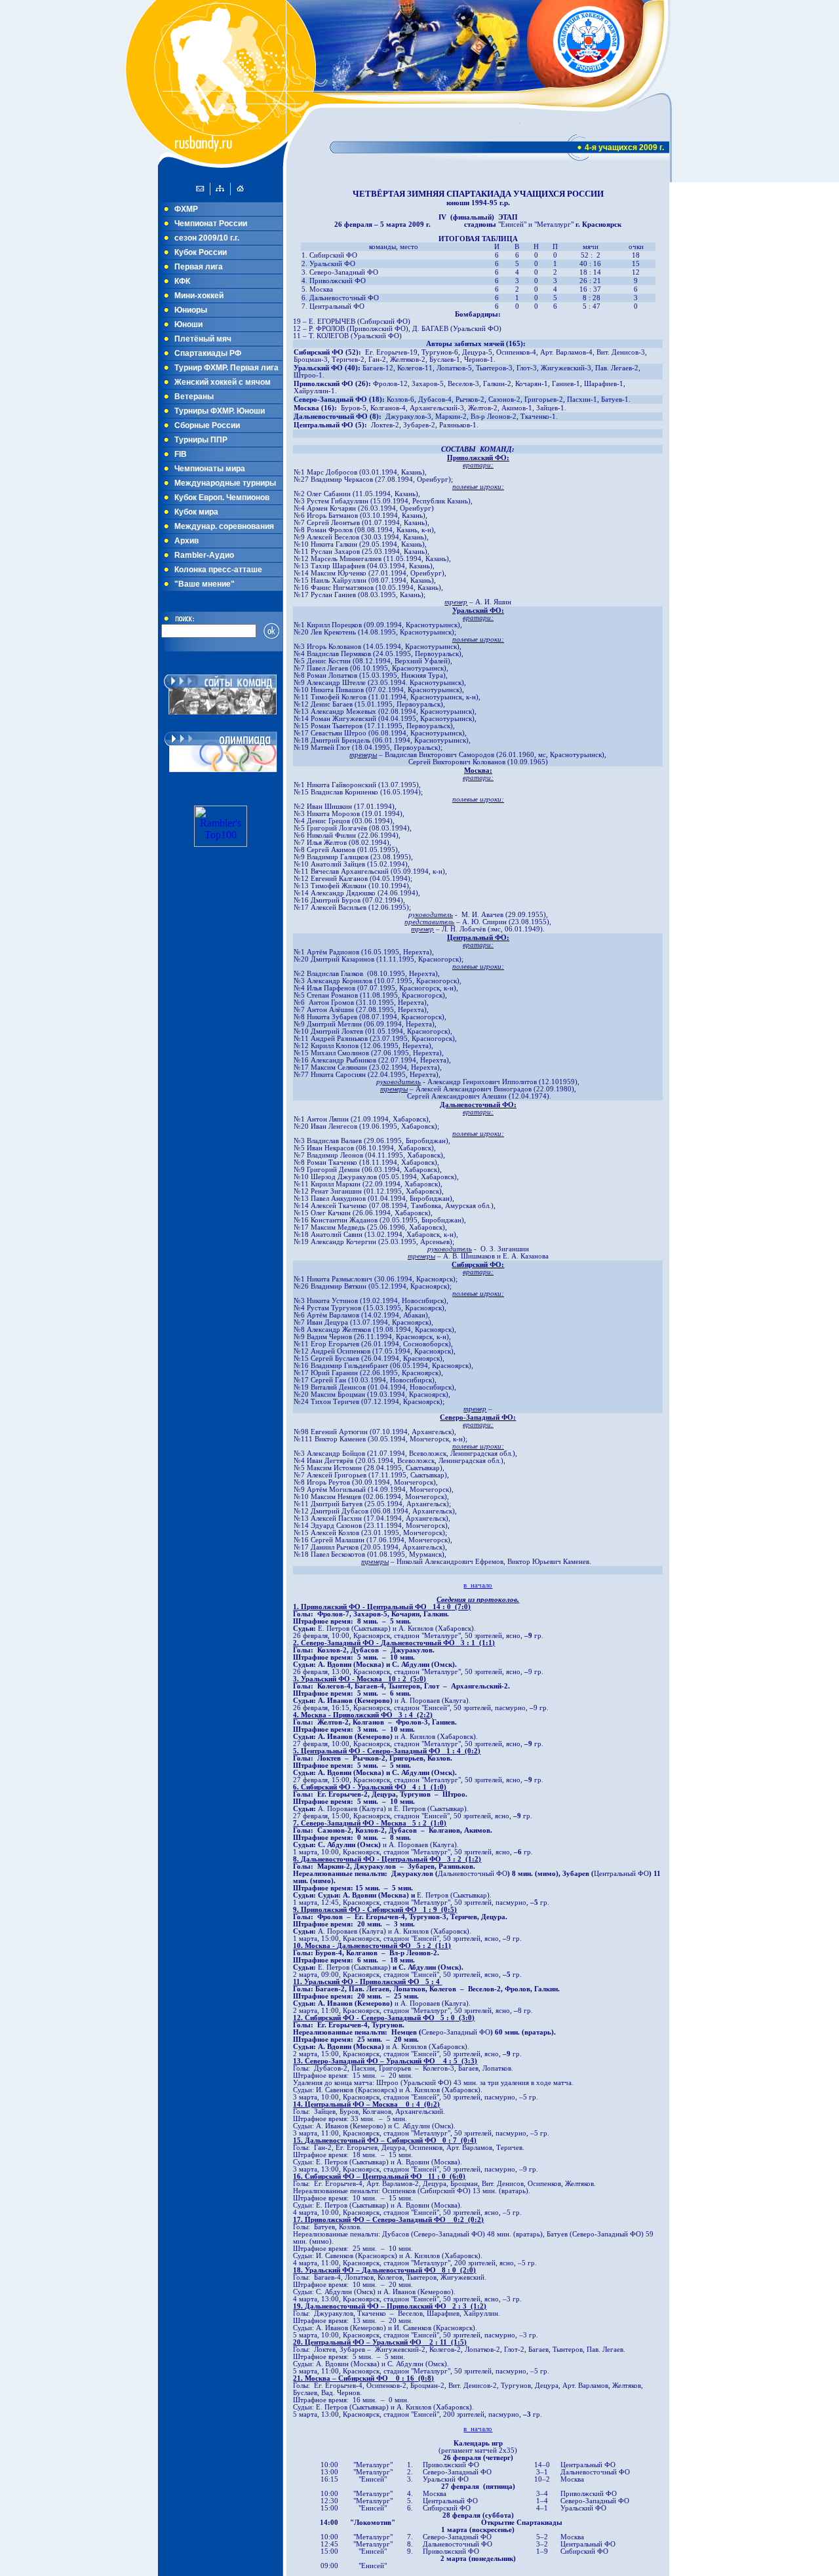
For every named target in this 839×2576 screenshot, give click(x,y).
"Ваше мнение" (205, 584)
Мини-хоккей (199, 296)
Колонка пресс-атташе (218, 570)
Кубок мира (196, 512)
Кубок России (201, 252)
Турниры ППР (201, 440)
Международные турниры (225, 483)
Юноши (188, 324)
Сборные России (207, 425)
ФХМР (186, 209)
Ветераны (194, 397)
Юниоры (191, 310)
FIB (181, 454)
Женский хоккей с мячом (223, 382)
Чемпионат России (211, 224)
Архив (186, 541)
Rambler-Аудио (204, 555)
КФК (182, 281)
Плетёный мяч (203, 339)
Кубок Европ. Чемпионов (222, 498)
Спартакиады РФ (208, 353)
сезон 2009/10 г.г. (207, 238)
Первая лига (199, 267)
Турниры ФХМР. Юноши (220, 411)
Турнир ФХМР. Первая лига (226, 368)
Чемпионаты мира (210, 469)
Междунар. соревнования (224, 526)
